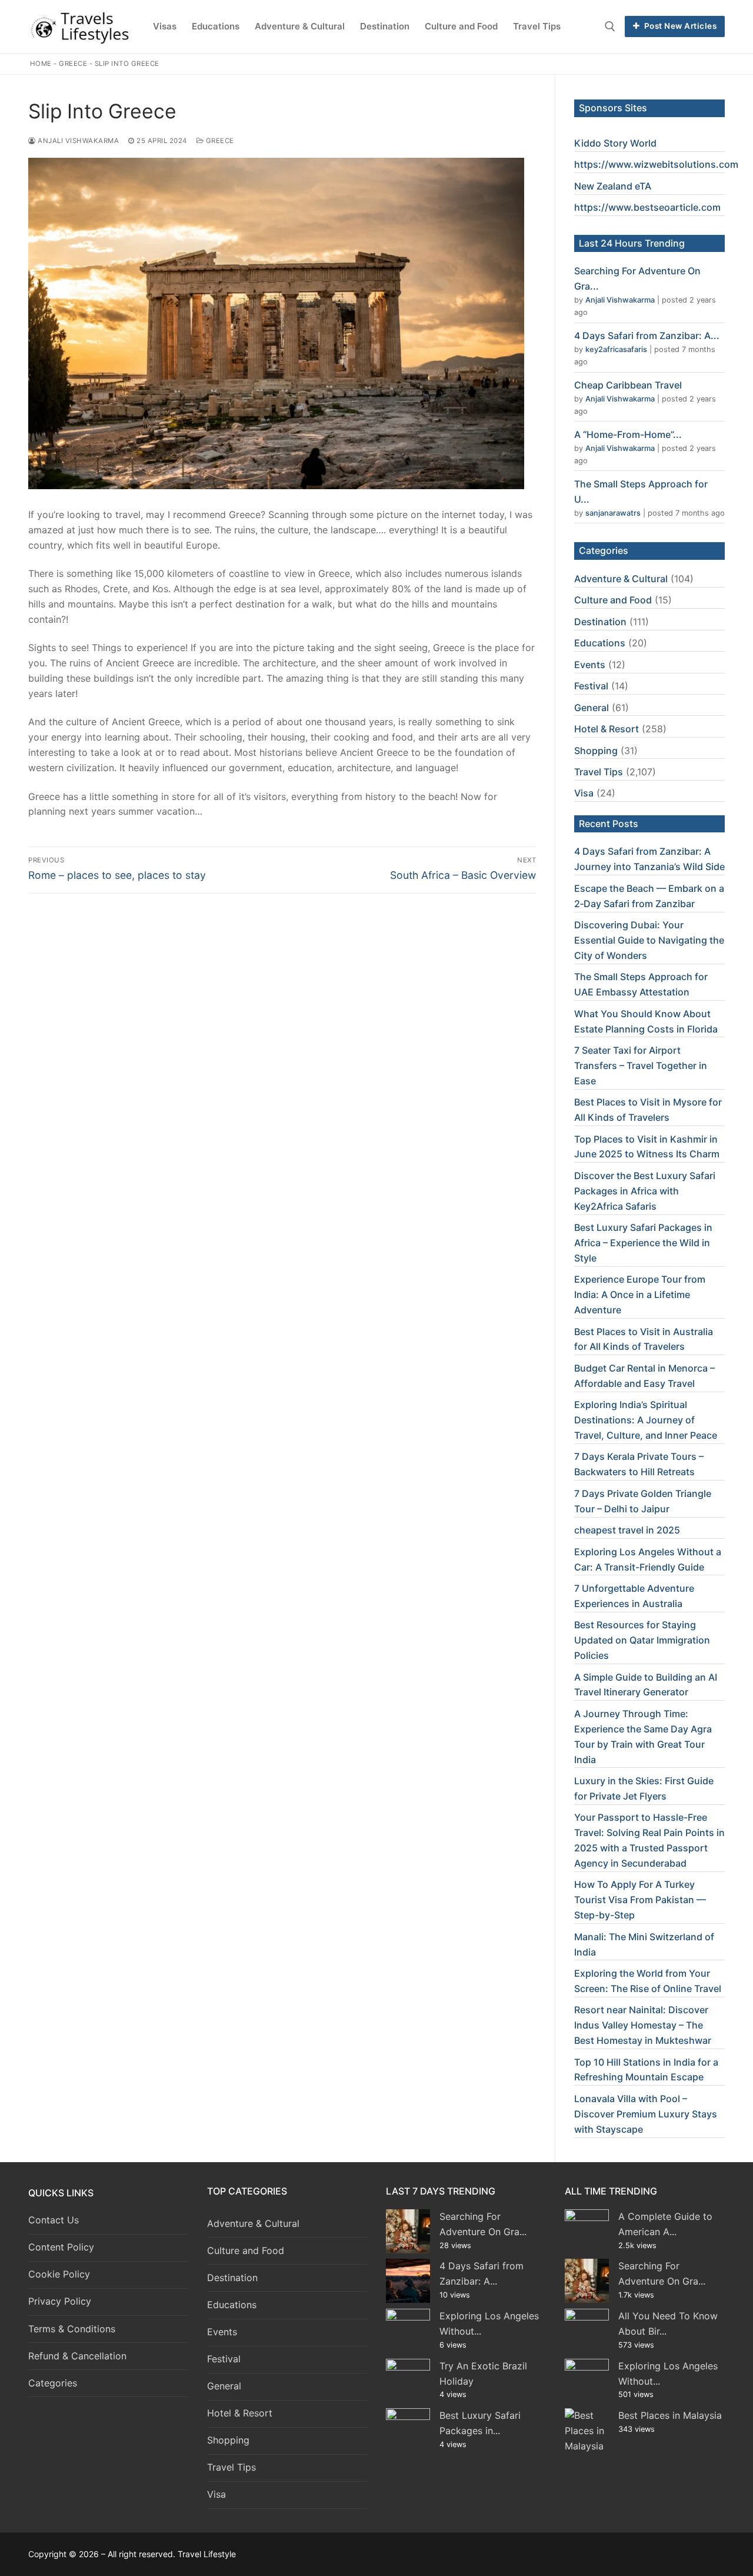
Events (590, 665)
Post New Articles (679, 26)
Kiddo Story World (615, 143)
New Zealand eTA (613, 186)
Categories (53, 2383)
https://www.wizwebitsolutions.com (656, 164)
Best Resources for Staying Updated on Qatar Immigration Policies (642, 1640)
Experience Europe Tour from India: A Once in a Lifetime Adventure (640, 1294)
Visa (584, 793)
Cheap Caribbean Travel (628, 385)
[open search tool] (610, 26)
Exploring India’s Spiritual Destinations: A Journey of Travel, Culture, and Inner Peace (646, 1420)
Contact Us (54, 2220)
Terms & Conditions (72, 2329)
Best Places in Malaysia (670, 2415)
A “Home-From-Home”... (628, 434)
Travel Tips (599, 772)
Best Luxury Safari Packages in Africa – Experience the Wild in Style (643, 1243)
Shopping (596, 751)
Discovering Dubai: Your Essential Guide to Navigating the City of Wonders (649, 940)
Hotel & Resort (607, 729)
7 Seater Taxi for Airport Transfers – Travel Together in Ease (641, 1065)
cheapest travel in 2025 (627, 1530)
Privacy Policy (60, 2301)
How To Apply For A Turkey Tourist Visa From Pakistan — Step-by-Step (640, 1900)
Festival (591, 686)
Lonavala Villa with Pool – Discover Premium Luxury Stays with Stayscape (646, 2114)
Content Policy (61, 2247)
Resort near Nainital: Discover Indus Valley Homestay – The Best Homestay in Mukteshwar (643, 2025)
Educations (600, 643)
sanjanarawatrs (613, 513)
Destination (600, 622)
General (592, 708)
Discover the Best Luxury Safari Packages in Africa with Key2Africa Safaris (645, 1191)
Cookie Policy (59, 2274)
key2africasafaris (616, 349)
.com (709, 207)
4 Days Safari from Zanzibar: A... (647, 336)
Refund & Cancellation (77, 2356)
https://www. (604, 207)
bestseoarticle (666, 207)
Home (41, 64)
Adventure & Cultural (621, 579)
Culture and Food (613, 600)
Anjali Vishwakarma (77, 141)
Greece (73, 64)
